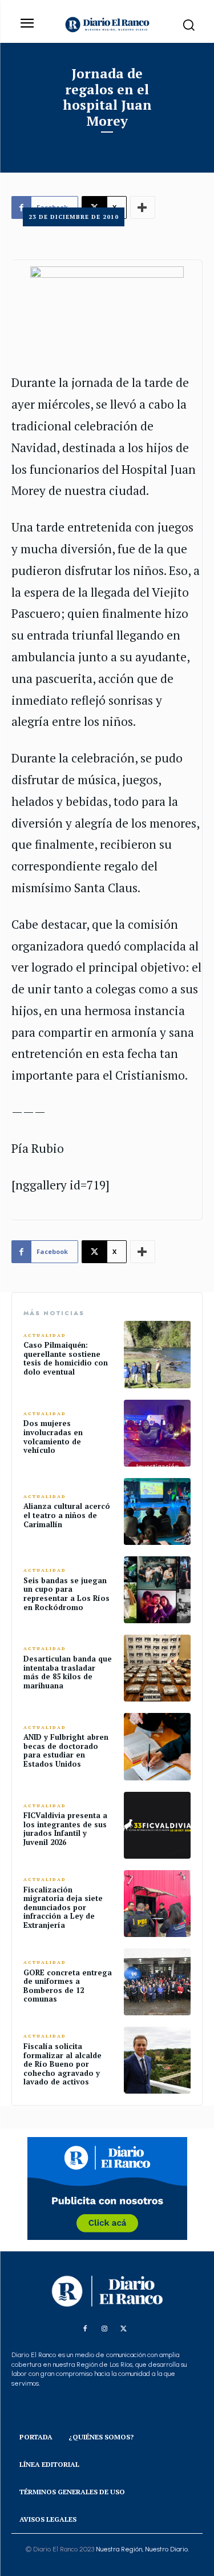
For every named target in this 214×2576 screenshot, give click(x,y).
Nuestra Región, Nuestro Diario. (142, 2549)
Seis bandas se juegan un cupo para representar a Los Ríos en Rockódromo (66, 1594)
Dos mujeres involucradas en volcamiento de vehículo (53, 1437)
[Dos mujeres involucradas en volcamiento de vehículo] (157, 1433)
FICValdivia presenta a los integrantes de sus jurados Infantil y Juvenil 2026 (65, 1829)
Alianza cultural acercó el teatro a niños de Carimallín (67, 1515)
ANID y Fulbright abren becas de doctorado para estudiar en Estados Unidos (66, 1750)
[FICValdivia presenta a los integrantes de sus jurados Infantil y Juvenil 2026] (157, 1825)
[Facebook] (85, 2329)
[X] (124, 2329)
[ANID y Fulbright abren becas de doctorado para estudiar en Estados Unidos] (157, 1746)
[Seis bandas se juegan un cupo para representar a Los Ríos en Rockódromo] (157, 1590)
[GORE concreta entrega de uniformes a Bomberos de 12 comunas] (157, 1982)
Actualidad (45, 1335)
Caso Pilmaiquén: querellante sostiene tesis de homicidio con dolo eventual (66, 1358)
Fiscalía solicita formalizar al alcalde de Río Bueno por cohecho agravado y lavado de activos (62, 2064)
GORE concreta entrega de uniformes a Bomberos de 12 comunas (68, 1986)
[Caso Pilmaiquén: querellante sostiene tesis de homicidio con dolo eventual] (157, 1354)
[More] (143, 1252)
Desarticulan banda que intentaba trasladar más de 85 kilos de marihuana (68, 1672)
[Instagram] (104, 2329)
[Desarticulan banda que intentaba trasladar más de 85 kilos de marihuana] (157, 1668)
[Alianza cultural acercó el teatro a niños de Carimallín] (157, 1511)
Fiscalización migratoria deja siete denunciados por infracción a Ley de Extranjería (63, 1907)
